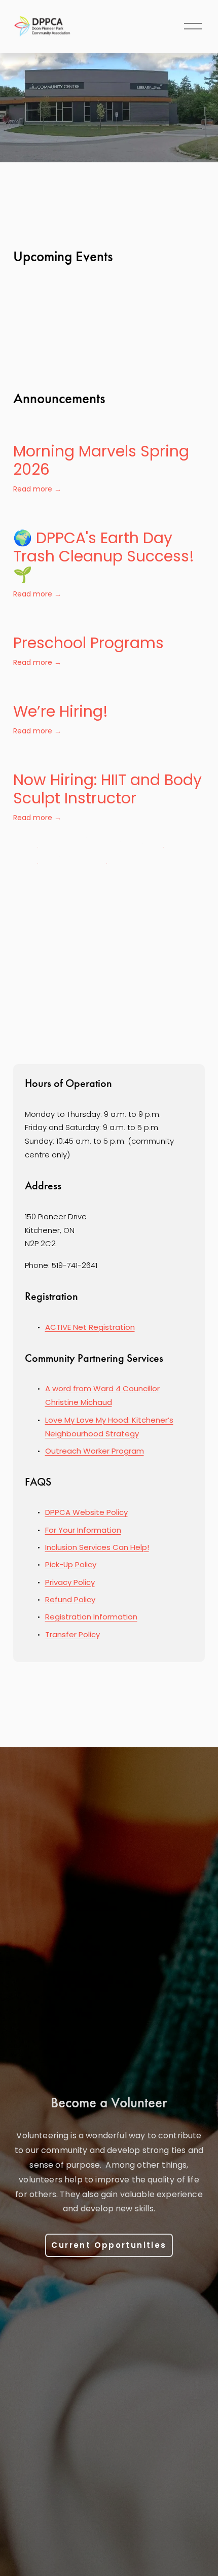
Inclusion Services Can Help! (97, 1547)
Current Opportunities (109, 2245)
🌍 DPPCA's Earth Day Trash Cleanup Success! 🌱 (104, 556)
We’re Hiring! (61, 711)
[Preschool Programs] (88, 621)
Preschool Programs (88, 643)
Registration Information (91, 1617)
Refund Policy (70, 1599)
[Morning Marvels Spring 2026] (109, 430)
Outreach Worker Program (95, 1451)
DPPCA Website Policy (86, 1512)
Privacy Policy (70, 1582)
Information (99, 1530)
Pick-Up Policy (71, 1564)
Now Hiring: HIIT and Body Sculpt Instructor (107, 789)
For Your (61, 1530)
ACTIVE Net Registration (90, 1327)
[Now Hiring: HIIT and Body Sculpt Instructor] (109, 758)
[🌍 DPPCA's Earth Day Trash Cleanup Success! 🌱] (109, 516)
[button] (188, 322)
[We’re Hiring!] (61, 690)
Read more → (37, 489)
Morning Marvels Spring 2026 (101, 460)
